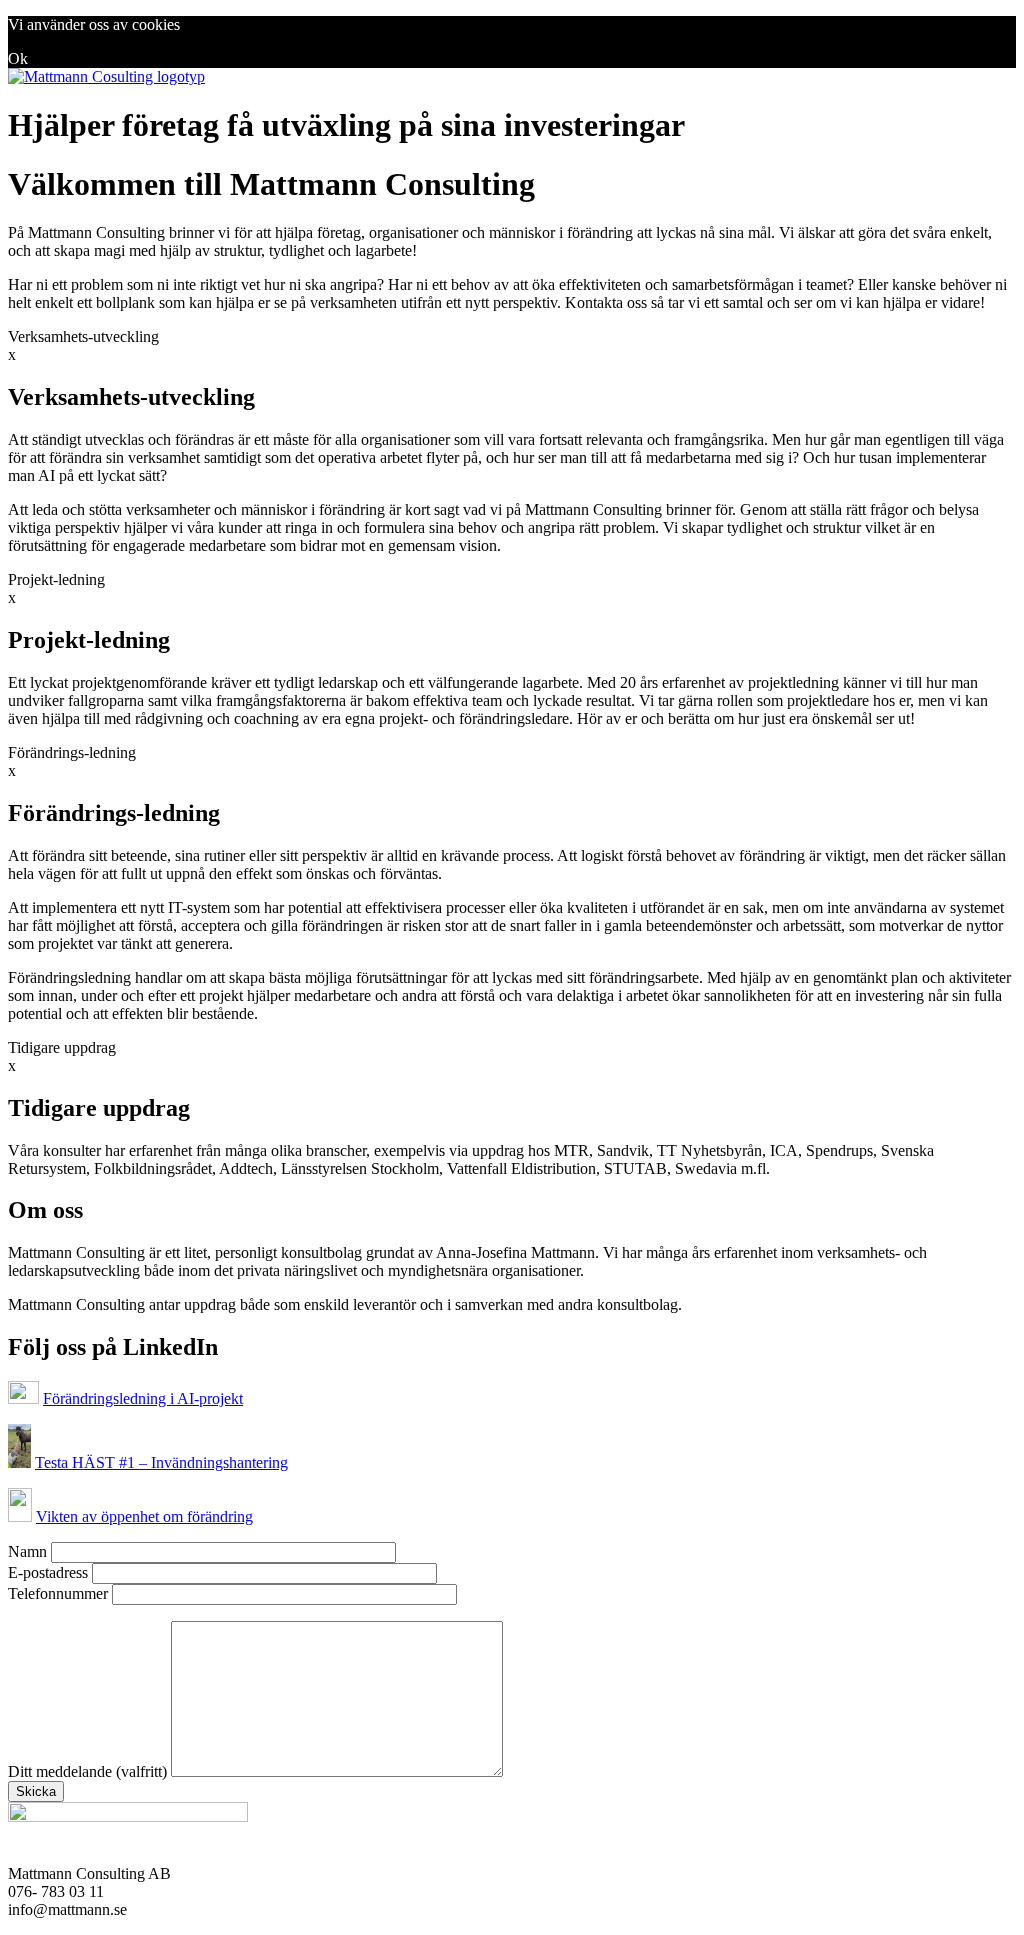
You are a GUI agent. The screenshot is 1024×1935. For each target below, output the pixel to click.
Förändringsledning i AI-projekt (143, 1398)
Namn (29, 1551)
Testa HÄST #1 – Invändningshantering (161, 1462)
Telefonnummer (60, 1593)
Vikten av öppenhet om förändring (144, 1516)
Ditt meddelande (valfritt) (89, 1771)
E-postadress (50, 1572)
